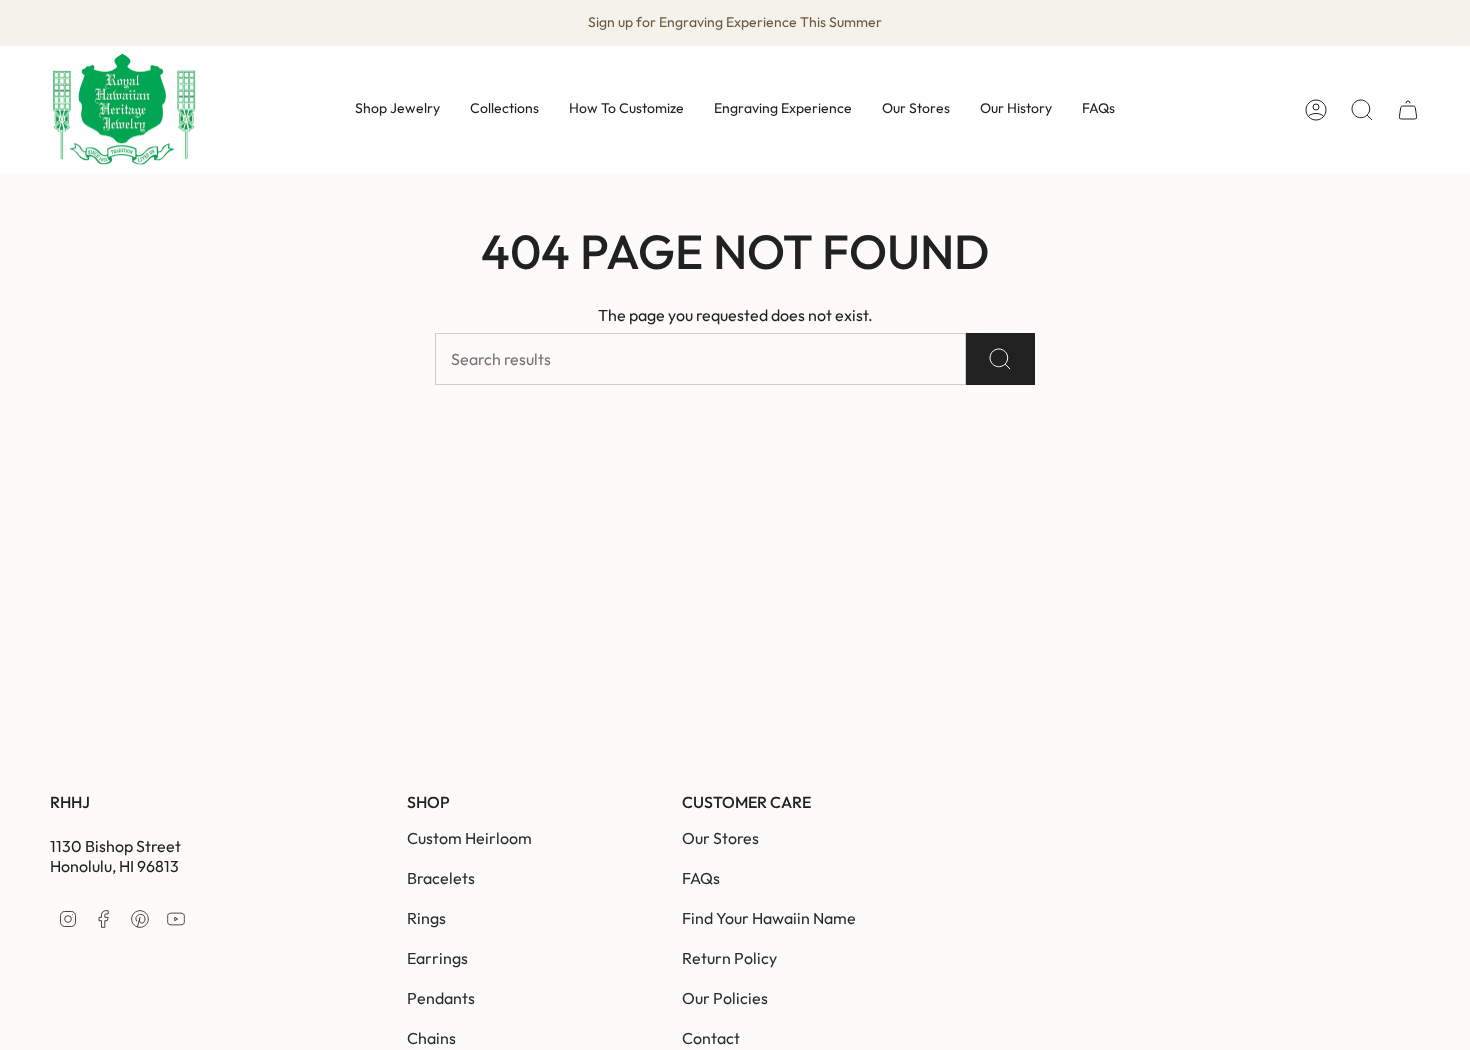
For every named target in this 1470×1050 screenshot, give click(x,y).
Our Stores (720, 838)
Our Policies (725, 998)
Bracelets (441, 878)
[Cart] (1408, 110)
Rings (426, 918)
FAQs (701, 878)
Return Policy (729, 958)
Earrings (437, 958)
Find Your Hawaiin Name (769, 918)
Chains (431, 1038)
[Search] (1000, 359)
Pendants (441, 998)
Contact (711, 1038)
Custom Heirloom (469, 838)
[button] (397, 109)
